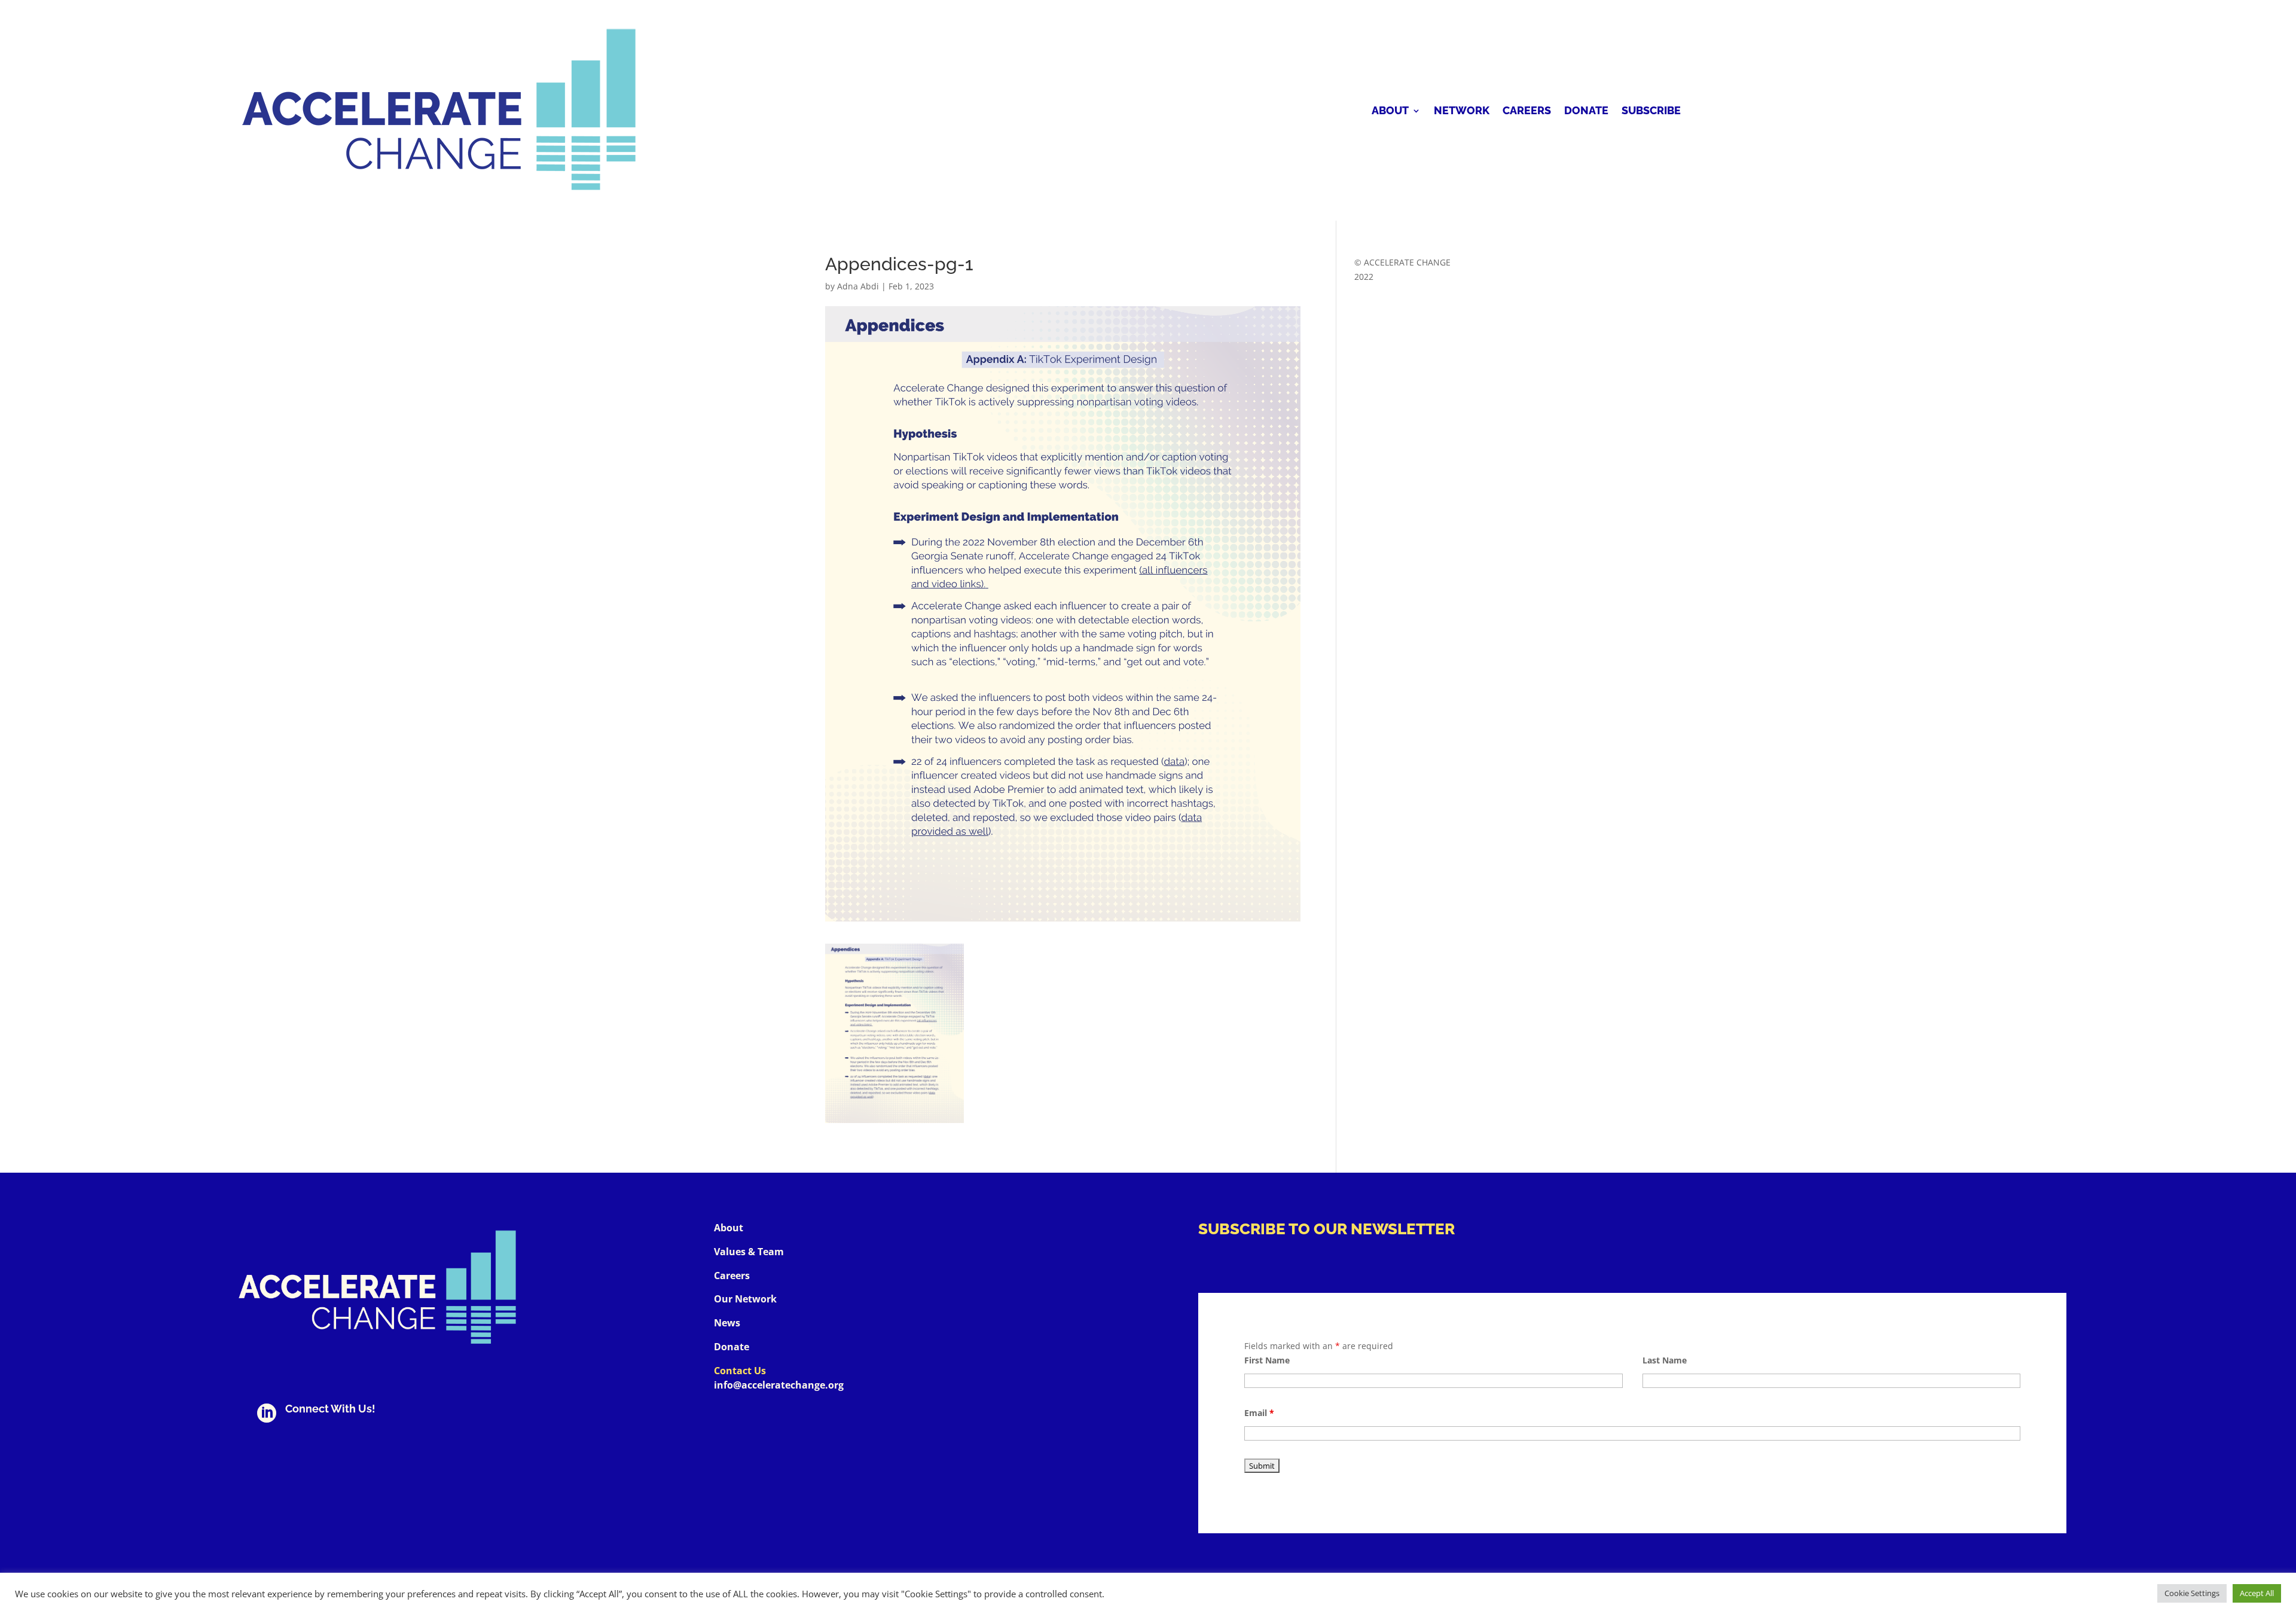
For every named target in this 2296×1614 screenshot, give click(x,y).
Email (1259, 1413)
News (727, 1323)
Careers (1527, 112)
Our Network (745, 1299)
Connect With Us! (330, 1409)
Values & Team (749, 1252)
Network (1462, 112)
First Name (1267, 1360)
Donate (1586, 112)
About (1390, 112)
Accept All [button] (2257, 1593)
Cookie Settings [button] (2192, 1593)
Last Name (1665, 1360)
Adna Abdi (858, 286)
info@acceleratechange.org (779, 1385)
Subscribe (1651, 112)
